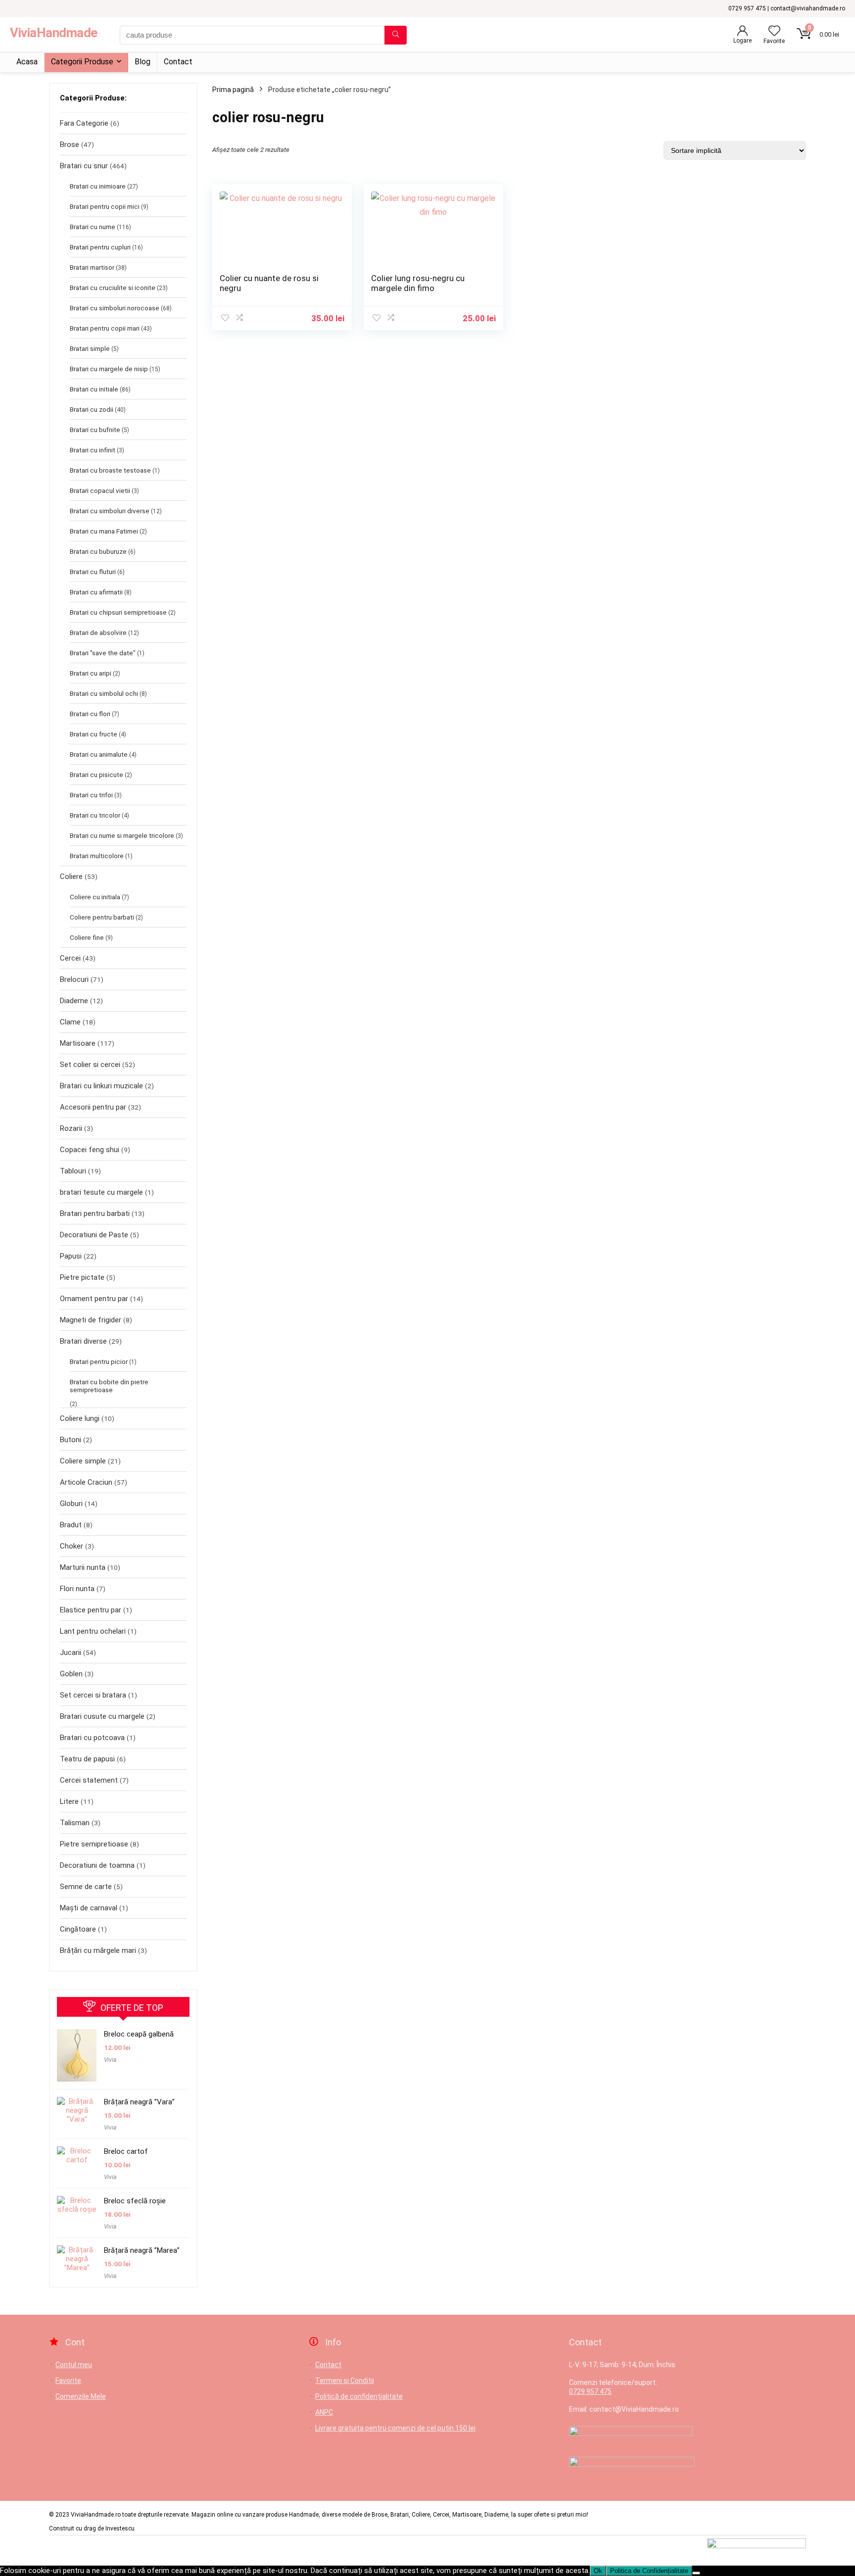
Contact (178, 62)
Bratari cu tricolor (95, 815)
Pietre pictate (82, 1277)
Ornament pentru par (94, 1299)
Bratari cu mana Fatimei (104, 531)
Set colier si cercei (90, 1065)
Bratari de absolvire (98, 632)
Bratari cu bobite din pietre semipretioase (109, 1386)
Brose (70, 145)
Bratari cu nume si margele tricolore (122, 835)
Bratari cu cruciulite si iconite (113, 288)
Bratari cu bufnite (95, 430)
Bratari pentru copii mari (105, 328)
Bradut (71, 1525)
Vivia (110, 2060)
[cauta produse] (396, 35)
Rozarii (71, 1128)
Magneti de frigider (91, 1320)
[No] (696, 2573)
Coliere (71, 876)
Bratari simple (90, 348)
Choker (71, 1546)
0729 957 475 (590, 2391)
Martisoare (78, 1043)
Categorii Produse (82, 62)
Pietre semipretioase (94, 1844)
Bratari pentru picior (99, 1361)
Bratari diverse (83, 1341)
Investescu (120, 2528)
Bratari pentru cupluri (100, 247)
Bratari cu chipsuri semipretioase (118, 612)
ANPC (324, 2412)
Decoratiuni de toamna (97, 1865)
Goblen (71, 1674)
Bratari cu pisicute (96, 775)
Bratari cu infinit (93, 450)
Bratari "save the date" (103, 653)
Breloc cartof (126, 2151)
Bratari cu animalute (99, 754)
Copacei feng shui (90, 1150)
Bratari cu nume (93, 227)
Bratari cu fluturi (93, 572)
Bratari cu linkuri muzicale (101, 1086)
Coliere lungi (80, 1418)
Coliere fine (87, 937)
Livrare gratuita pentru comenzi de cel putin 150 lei (395, 2428)
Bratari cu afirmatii (96, 592)
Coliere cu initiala (95, 897)
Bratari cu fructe (94, 734)
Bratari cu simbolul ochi (104, 693)
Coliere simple (83, 1461)
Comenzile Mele (81, 2396)
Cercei (70, 958)
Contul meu (74, 2365)
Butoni (71, 1440)
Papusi (71, 1256)
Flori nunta (77, 1589)
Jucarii (71, 1653)
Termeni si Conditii (345, 2381)
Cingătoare (78, 1929)
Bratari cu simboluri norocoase (115, 308)
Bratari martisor (92, 267)
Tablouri (73, 1171)
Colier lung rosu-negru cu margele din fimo (418, 283)
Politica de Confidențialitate (649, 2571)
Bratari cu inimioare (98, 186)
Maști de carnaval (89, 1908)
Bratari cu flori (90, 714)
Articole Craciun (86, 1482)
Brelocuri (74, 979)
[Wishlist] (774, 32)
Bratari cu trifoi (91, 795)
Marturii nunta (83, 1567)
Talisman (75, 1823)
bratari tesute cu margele (101, 1192)
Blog (142, 62)
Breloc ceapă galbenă (139, 2034)
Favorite (68, 2381)
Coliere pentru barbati (102, 917)
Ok (598, 2571)
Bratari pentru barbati (95, 1214)
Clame (70, 1022)
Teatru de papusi (87, 1759)
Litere (69, 1801)
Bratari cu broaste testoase (110, 470)
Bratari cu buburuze (98, 551)
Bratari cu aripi (91, 673)
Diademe (74, 1001)
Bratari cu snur (84, 166)
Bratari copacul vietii (100, 490)
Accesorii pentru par (93, 1107)
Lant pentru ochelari (93, 1631)
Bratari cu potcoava (92, 1738)
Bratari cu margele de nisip (109, 369)
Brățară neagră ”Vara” (139, 2102)
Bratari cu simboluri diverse (110, 511)
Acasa (27, 62)
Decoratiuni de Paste (94, 1235)
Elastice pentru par (91, 1610)
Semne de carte (86, 1887)
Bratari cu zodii (92, 409)
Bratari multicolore (97, 856)
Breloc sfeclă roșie (135, 2201)
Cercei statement (89, 1780)
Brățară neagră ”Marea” (142, 2250)
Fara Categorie (84, 123)
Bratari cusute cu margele (102, 1716)
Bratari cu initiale (94, 389)
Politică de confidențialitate (359, 2396)
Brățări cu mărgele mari (98, 1950)
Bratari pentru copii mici (105, 206)
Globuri (71, 1504)
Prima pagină (233, 90)
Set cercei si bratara (93, 1695)
